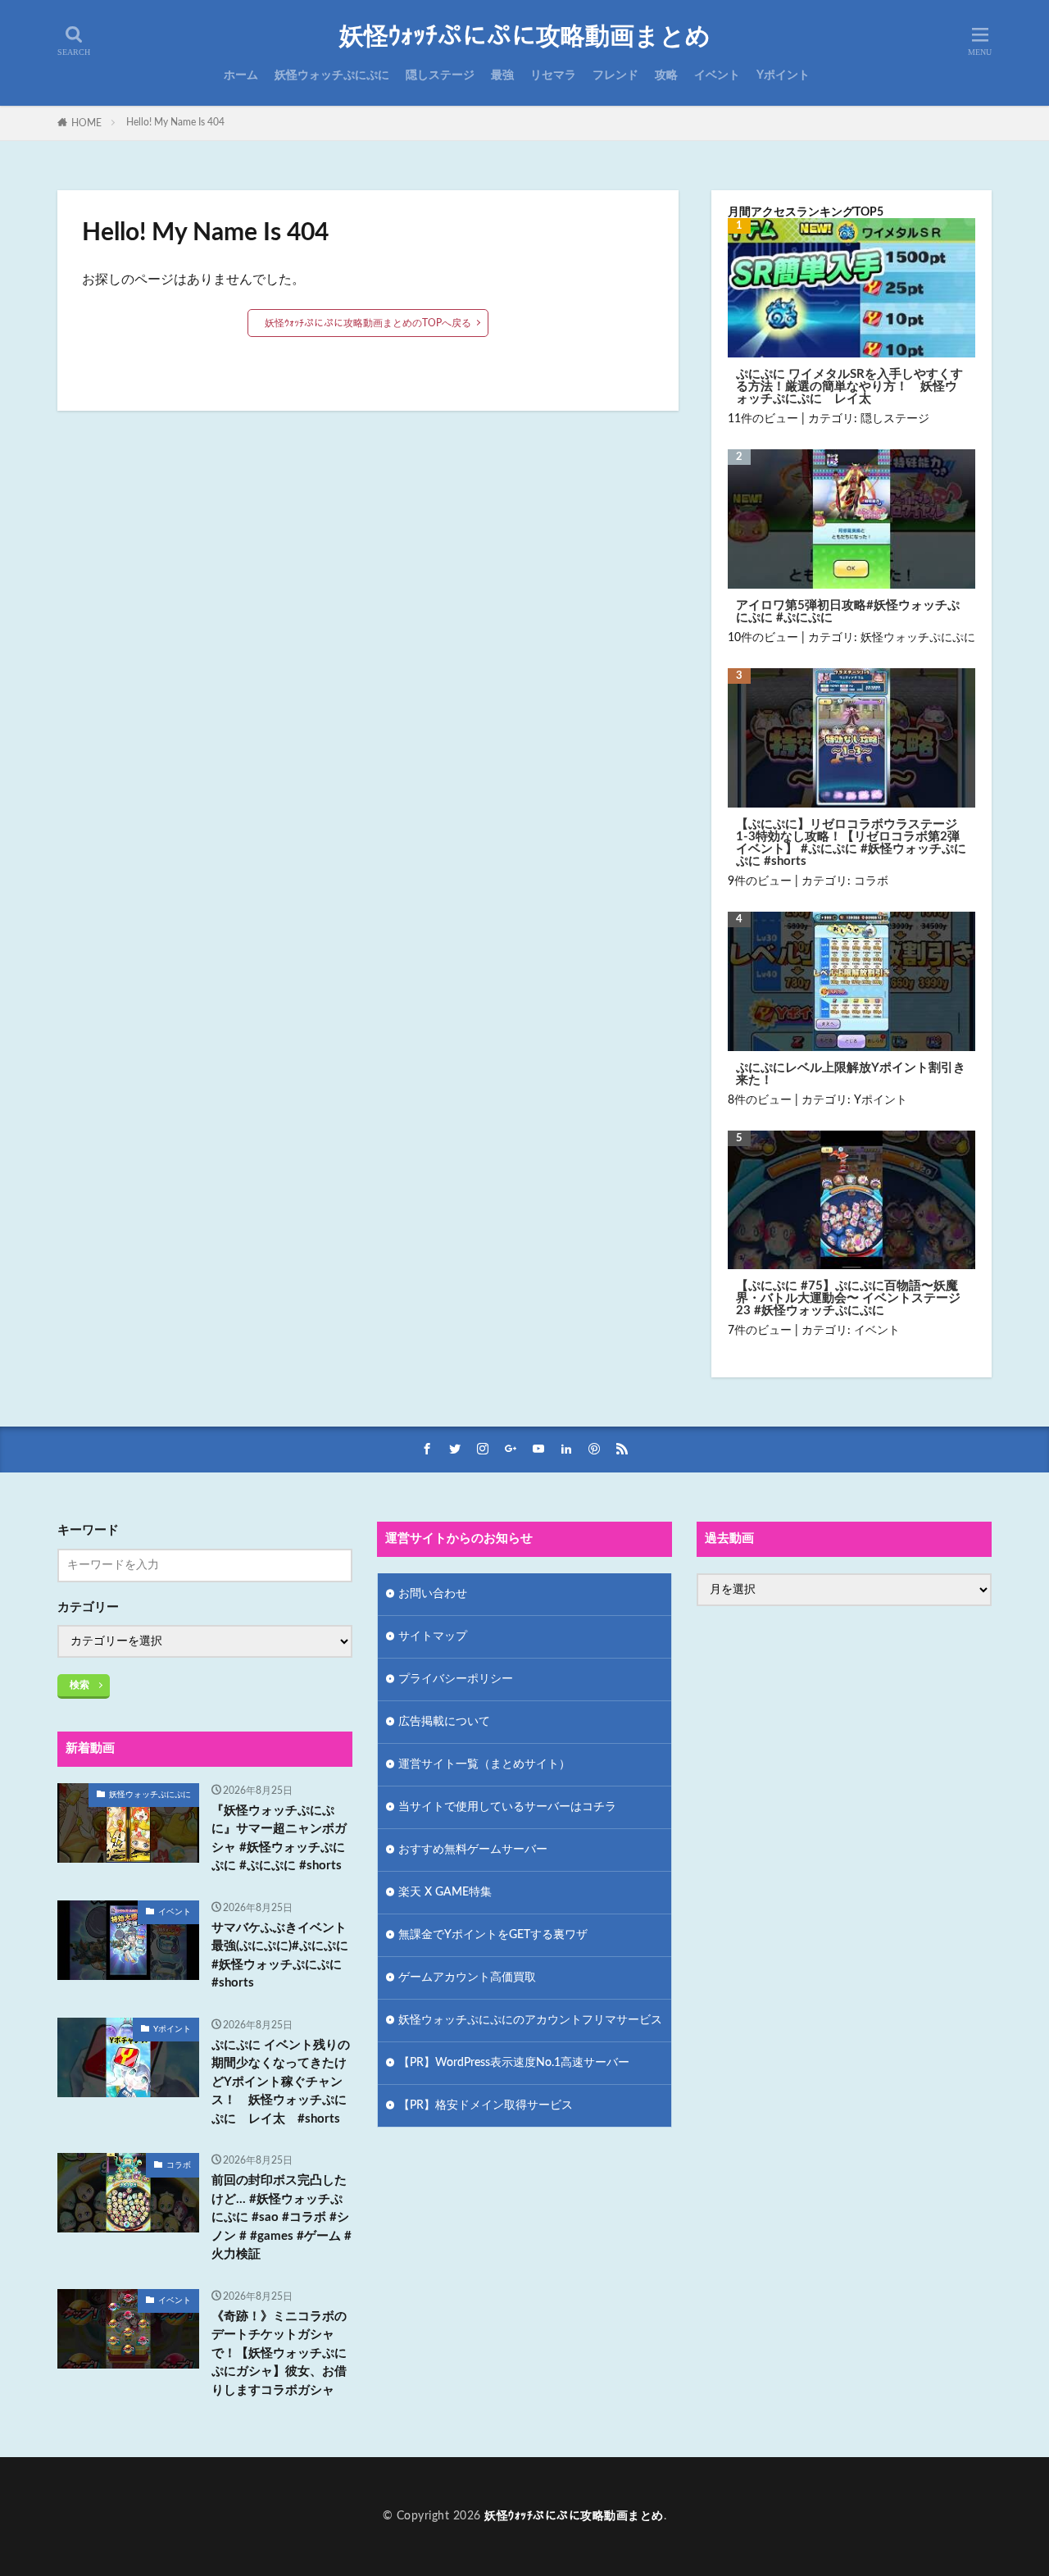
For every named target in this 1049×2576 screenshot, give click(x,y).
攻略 (666, 75)
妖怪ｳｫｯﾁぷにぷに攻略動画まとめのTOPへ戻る (368, 323)
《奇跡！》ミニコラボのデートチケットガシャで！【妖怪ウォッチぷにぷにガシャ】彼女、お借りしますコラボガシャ (279, 2353)
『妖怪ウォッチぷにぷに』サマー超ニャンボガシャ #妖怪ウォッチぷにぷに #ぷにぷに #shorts (279, 1839)
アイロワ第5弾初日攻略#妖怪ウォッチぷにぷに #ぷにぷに (848, 612)
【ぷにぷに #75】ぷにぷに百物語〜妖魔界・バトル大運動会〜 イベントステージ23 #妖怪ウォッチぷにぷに (848, 1298)
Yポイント (783, 75)
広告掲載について (444, 1722)
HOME (86, 123)
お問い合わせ (433, 1594)
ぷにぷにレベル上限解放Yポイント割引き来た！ (851, 1074)
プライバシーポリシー (456, 1679)
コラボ (871, 881)
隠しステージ (440, 75)
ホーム (241, 75)
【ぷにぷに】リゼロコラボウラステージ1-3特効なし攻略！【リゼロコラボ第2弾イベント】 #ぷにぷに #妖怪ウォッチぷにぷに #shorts (851, 843)
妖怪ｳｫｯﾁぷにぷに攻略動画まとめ (525, 37)
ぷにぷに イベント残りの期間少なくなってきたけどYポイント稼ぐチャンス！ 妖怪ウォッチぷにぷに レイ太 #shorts (281, 2082)
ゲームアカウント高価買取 (467, 1978)
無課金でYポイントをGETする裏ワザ (493, 1935)
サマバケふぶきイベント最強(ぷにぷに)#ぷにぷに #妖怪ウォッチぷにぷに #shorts (280, 1956)
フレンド (615, 75)
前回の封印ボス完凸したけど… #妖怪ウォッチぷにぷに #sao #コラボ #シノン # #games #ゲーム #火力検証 (282, 2217)
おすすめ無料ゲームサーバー (473, 1850)
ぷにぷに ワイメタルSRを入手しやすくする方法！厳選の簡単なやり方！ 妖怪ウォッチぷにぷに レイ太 (849, 387)
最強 (502, 75)
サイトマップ (433, 1636)
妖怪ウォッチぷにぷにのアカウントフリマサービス (530, 2020)
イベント (717, 75)
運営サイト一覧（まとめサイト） (484, 1764)
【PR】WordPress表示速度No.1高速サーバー (514, 2063)
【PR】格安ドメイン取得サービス (486, 2105)
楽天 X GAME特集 (445, 1892)
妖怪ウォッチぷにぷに (332, 75)
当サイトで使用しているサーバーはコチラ (507, 1807)
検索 (79, 1685)
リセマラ (553, 75)
